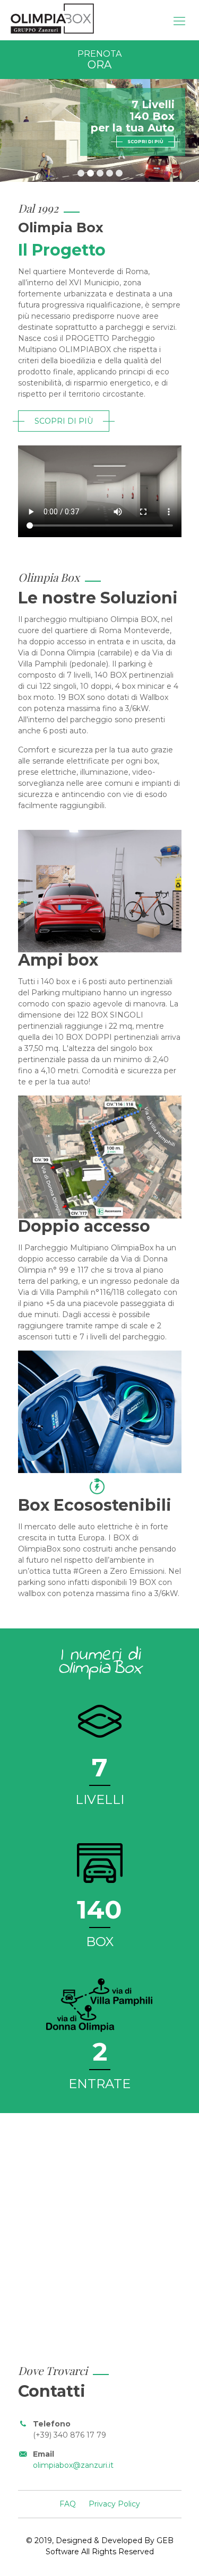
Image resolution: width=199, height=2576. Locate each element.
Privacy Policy (114, 2504)
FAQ (68, 2504)
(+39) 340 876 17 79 (70, 2435)
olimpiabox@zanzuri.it (73, 2465)
